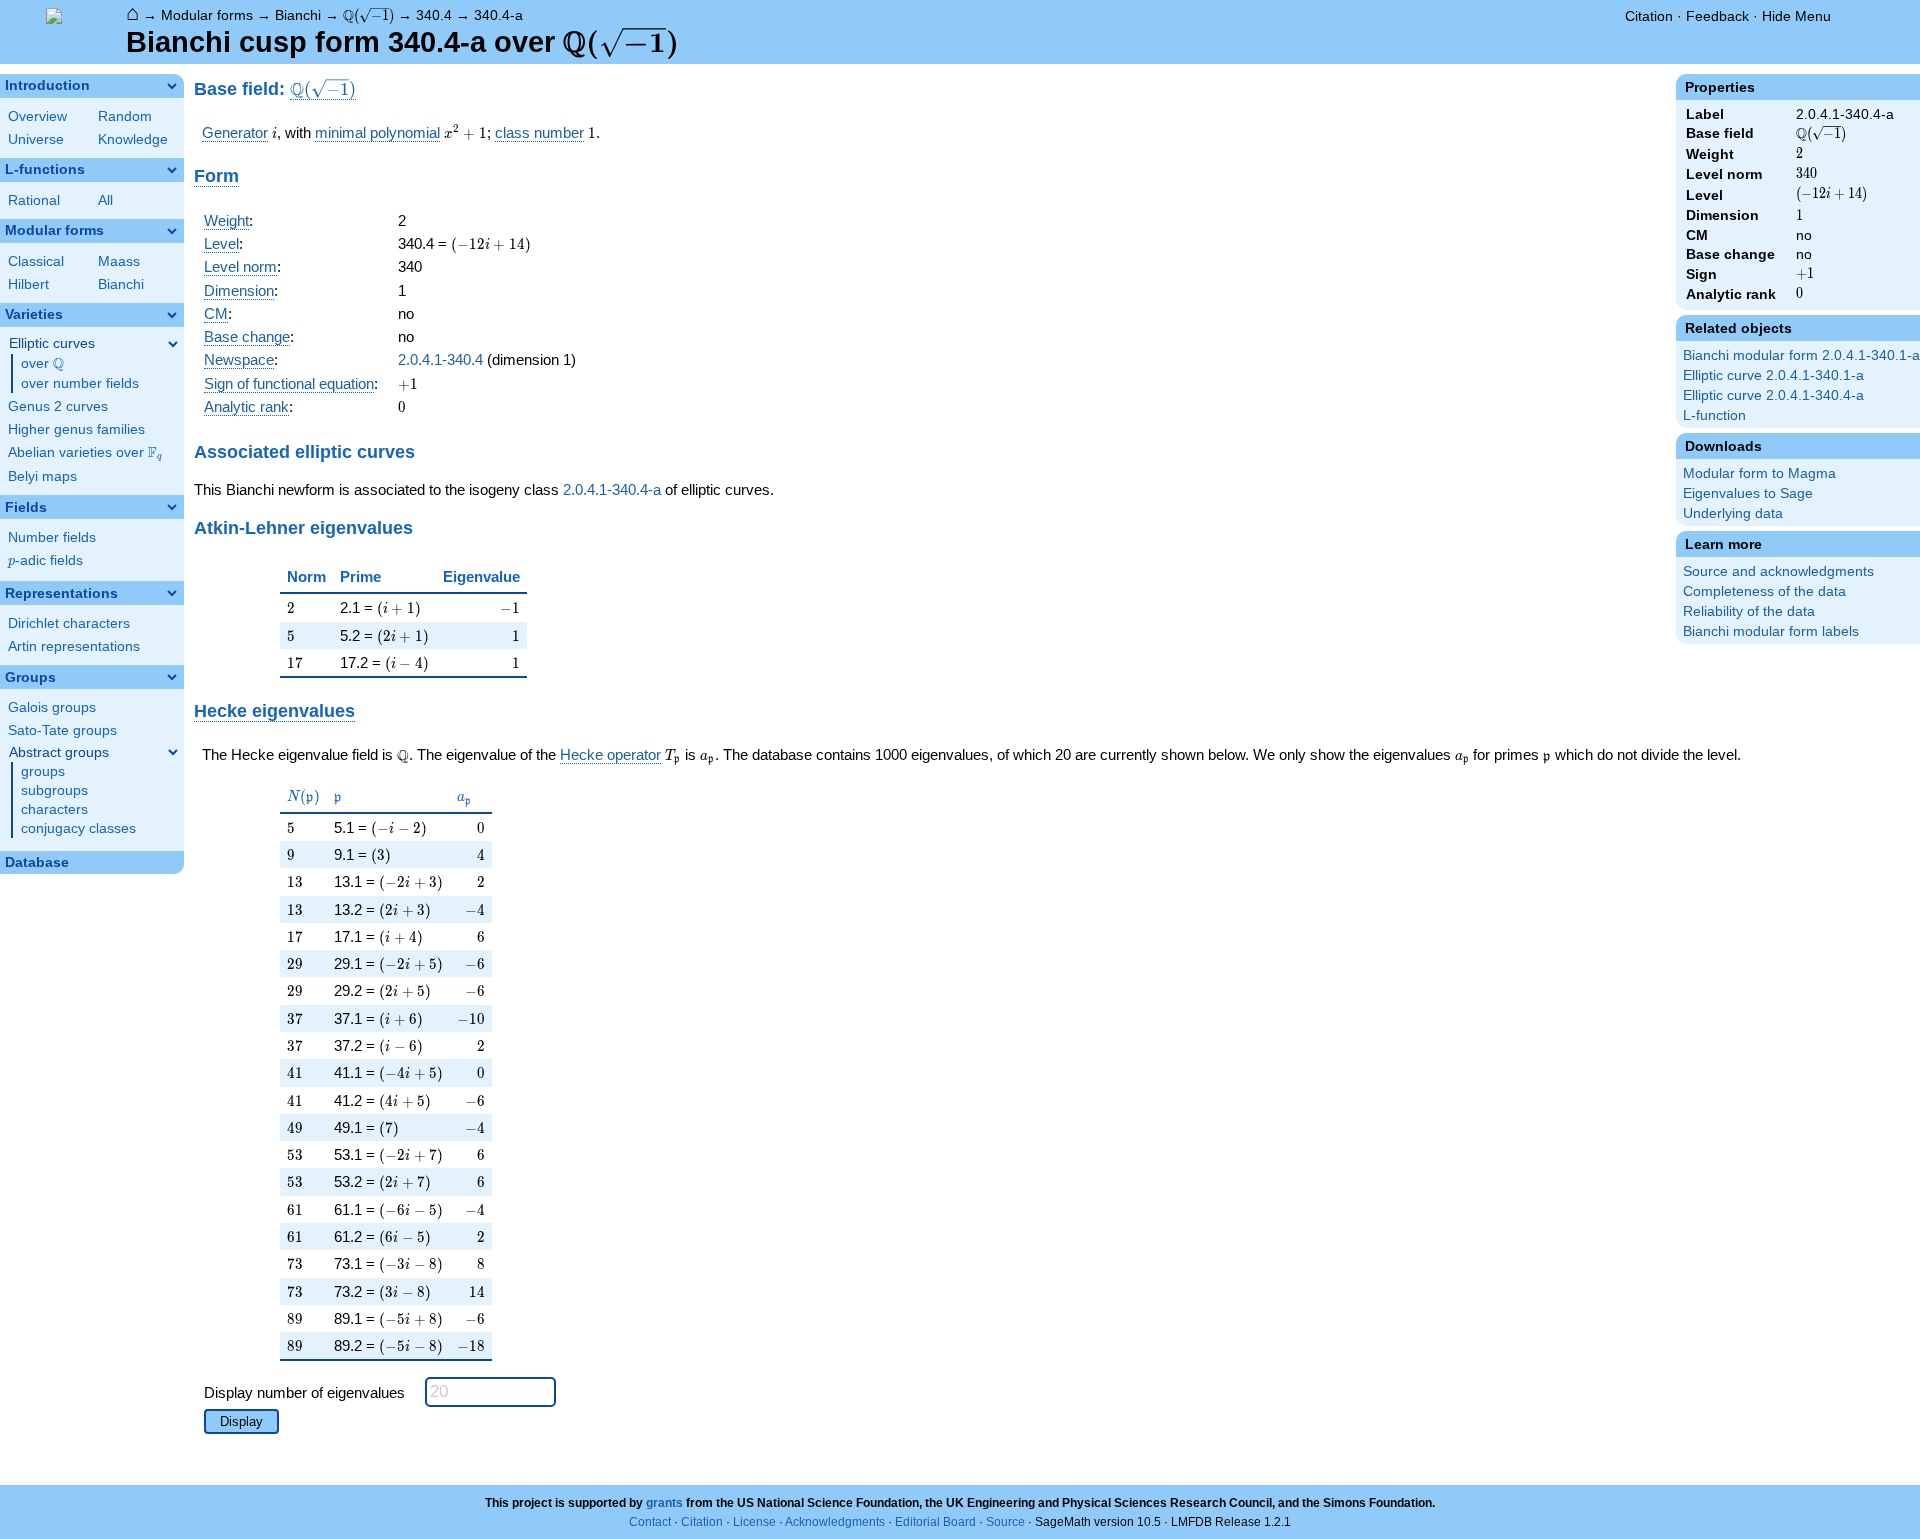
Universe (36, 139)
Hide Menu (1796, 16)
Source (1005, 1522)
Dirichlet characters (69, 623)
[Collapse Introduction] (172, 86)
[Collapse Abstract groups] (173, 752)
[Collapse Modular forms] (172, 231)
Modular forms (207, 15)
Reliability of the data (1749, 611)
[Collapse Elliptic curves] (173, 344)
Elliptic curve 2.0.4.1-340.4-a (1773, 395)
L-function (1714, 415)
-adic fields (45, 560)
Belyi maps (42, 476)
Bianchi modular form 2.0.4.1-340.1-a (1801, 355)
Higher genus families (76, 429)
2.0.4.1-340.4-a (612, 489)
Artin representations (74, 646)
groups (43, 771)
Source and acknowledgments (1778, 571)
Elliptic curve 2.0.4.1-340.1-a (1773, 375)
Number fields (52, 537)
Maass (119, 261)
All (105, 200)
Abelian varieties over (85, 453)
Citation (1649, 16)
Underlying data (1733, 513)
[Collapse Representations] (172, 593)
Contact (650, 1522)
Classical (36, 261)
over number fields (80, 383)
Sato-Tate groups (62, 730)
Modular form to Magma (1759, 473)
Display (241, 1421)
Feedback (1717, 16)
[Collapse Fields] (172, 507)
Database (37, 862)
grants (664, 1503)
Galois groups (52, 707)
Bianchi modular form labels (1771, 631)
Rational (34, 200)
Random (125, 116)
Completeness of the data (1764, 591)
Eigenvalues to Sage (1748, 493)
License (754, 1522)
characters (54, 809)
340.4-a (498, 15)
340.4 (434, 15)
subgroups (54, 790)
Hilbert (28, 284)
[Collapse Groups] (172, 677)
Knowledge (133, 139)
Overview (37, 116)
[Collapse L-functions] (172, 170)
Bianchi (298, 15)
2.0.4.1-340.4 (440, 359)
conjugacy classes (78, 828)
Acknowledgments (835, 1522)
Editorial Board (935, 1522)
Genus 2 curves (58, 406)
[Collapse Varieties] (172, 315)
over (42, 364)
